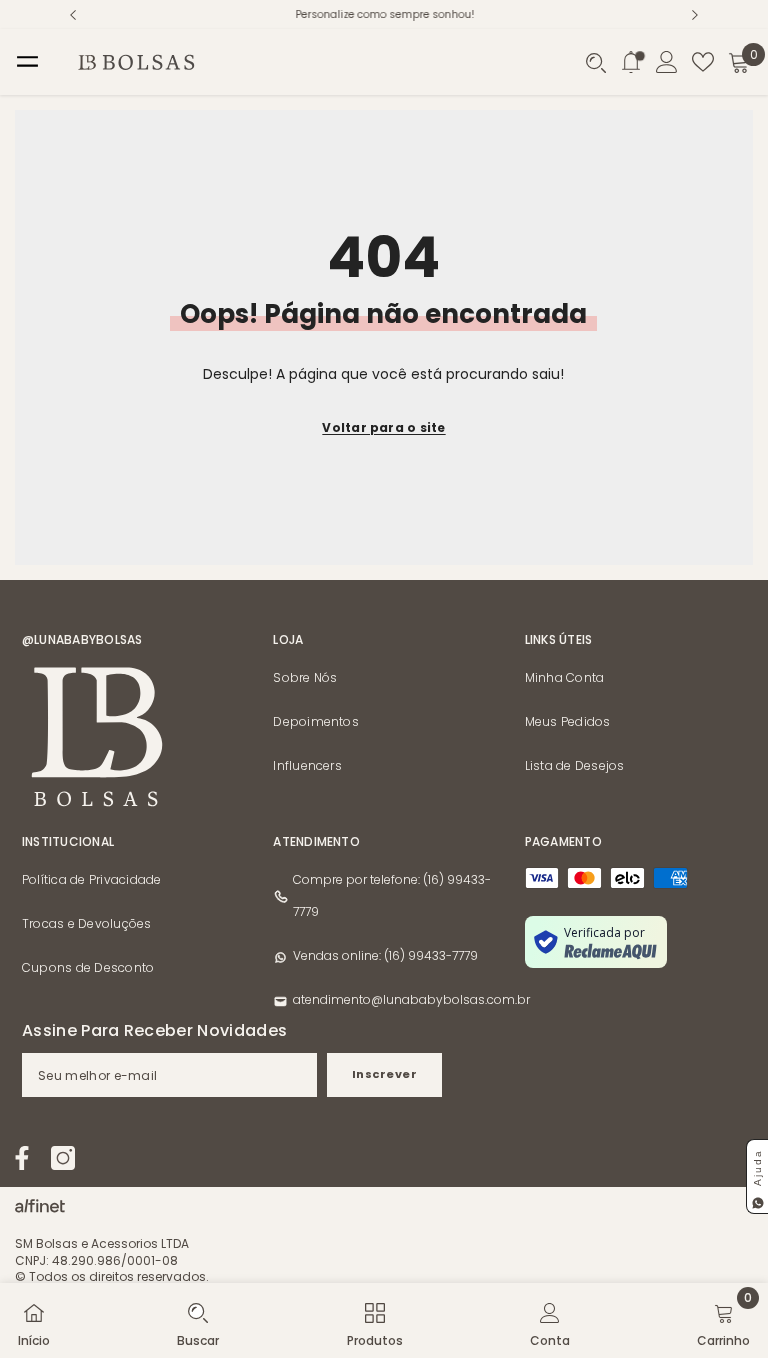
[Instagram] (63, 1158)
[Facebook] (22, 1158)
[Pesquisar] (596, 63)
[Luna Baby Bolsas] (40, 1201)
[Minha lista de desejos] (703, 62)
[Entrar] (667, 62)
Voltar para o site (383, 427)
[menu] (27, 62)
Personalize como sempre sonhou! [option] (384, 14)
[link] (198, 1320)
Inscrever (385, 1074)
